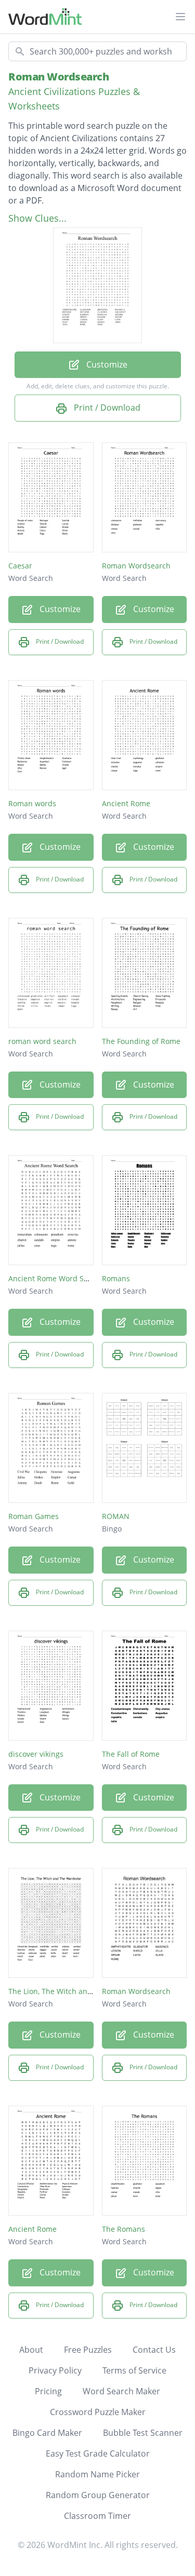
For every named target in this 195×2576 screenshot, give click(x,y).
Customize (106, 364)
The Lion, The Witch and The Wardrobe (76, 1991)
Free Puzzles (88, 2350)
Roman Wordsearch (58, 77)
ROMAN (116, 1516)
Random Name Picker (97, 2474)
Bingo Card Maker (47, 2433)
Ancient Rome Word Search (56, 1278)
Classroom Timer (97, 2516)
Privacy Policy (55, 2370)
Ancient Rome (126, 803)
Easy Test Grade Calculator (98, 2453)
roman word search (42, 1041)
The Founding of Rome (141, 1041)
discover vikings (36, 1754)
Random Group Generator (98, 2495)
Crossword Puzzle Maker (98, 2412)
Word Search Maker (121, 2391)
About (31, 2350)
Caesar (20, 566)
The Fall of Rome (131, 1754)
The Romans (123, 2229)
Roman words (32, 803)
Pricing (48, 2391)
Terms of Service (134, 2370)
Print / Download (106, 408)
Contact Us (154, 2350)
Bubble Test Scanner (143, 2433)
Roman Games (34, 1516)
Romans (116, 1278)
